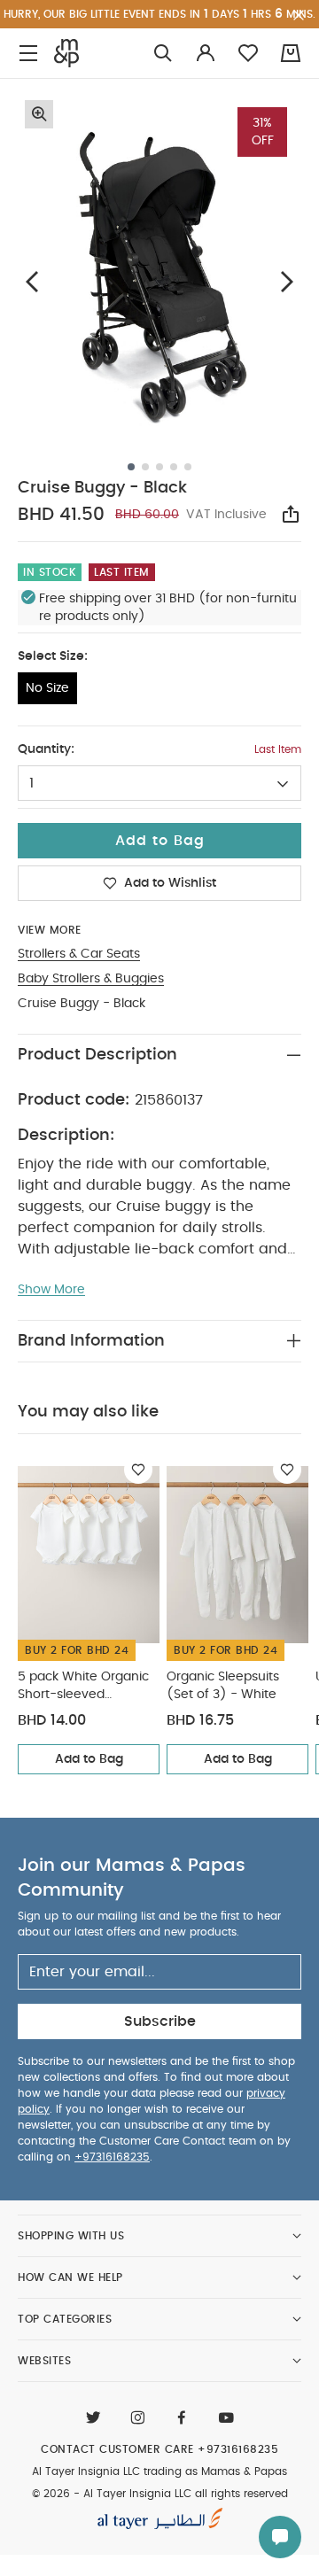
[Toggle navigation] (28, 54)
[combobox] (159, 783)
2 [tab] (145, 467)
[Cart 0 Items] (291, 53)
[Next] (287, 281)
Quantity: (46, 749)
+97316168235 (112, 2157)
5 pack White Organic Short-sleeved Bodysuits (83, 1687)
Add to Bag (89, 1759)
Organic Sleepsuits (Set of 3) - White (223, 1686)
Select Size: (53, 656)
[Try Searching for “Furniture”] (163, 54)
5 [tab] (188, 467)
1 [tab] (131, 467)
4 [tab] (174, 467)
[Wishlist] (138, 1470)
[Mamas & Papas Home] (66, 53)
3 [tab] (159, 467)
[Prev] (32, 281)
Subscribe (160, 2021)
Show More (51, 1290)
